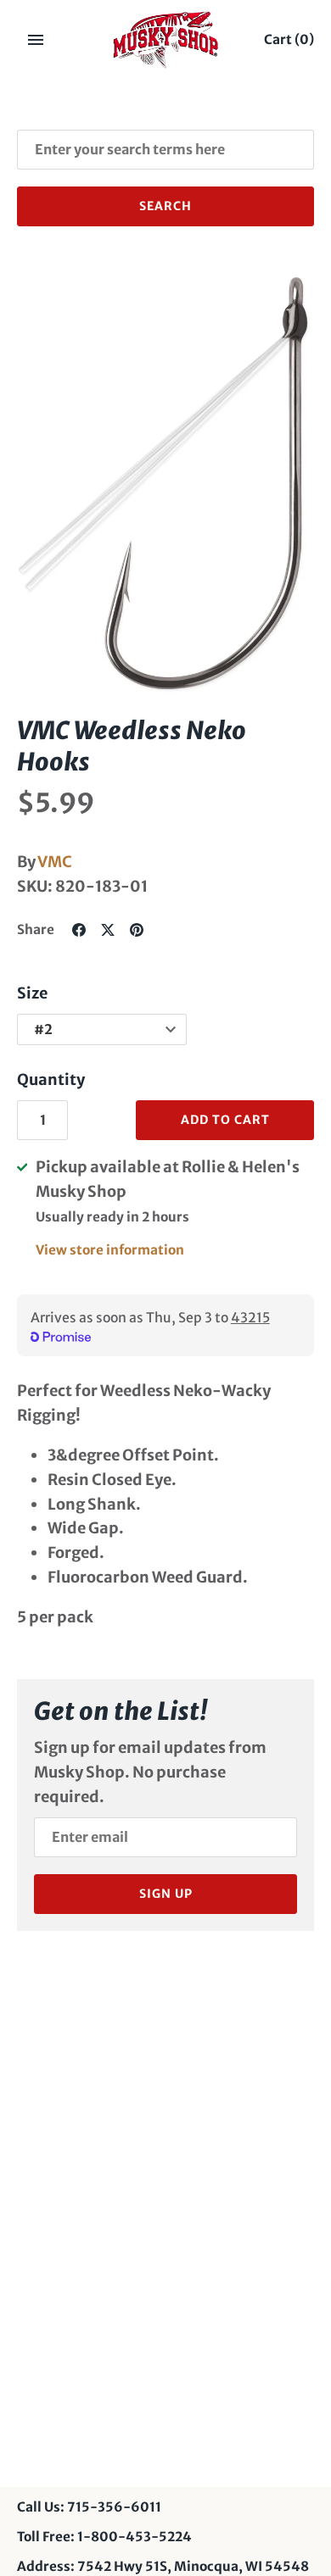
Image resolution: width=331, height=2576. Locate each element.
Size (32, 993)
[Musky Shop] (166, 40)
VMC (55, 862)
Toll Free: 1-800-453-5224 (104, 2537)
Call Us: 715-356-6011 (89, 2507)
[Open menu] (36, 40)
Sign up (166, 1894)
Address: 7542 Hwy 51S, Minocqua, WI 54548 (163, 2566)
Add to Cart (225, 1120)
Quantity (51, 1079)
